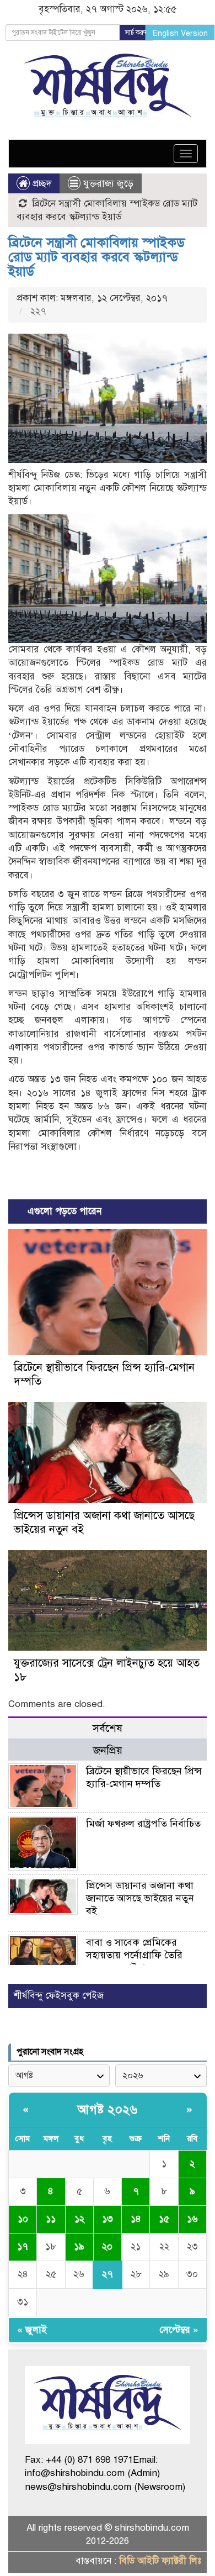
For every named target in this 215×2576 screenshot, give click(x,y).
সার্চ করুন (137, 33)
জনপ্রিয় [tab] (108, 1750)
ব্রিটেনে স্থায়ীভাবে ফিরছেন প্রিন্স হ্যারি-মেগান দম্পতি (144, 1777)
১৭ (23, 2246)
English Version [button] (180, 33)
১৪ (136, 2219)
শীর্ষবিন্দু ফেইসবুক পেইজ (59, 1996)
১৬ (192, 2219)
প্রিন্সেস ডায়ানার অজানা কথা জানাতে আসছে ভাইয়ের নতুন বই (140, 1898)
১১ (51, 2219)
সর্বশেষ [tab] (108, 1728)
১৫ (164, 2219)
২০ (107, 2246)
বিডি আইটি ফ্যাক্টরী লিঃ (160, 2561)
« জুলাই (32, 2330)
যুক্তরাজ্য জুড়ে (108, 184)
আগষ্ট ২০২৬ (108, 2109)
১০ (23, 2219)
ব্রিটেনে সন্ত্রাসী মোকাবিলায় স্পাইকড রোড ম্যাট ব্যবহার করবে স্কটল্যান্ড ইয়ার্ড (96, 257)
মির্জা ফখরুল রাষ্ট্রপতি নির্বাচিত (143, 1824)
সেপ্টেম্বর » (179, 2330)
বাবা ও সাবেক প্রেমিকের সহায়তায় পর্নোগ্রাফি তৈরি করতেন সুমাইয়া (134, 1955)
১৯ (79, 2246)
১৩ (108, 2219)
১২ (79, 2219)
